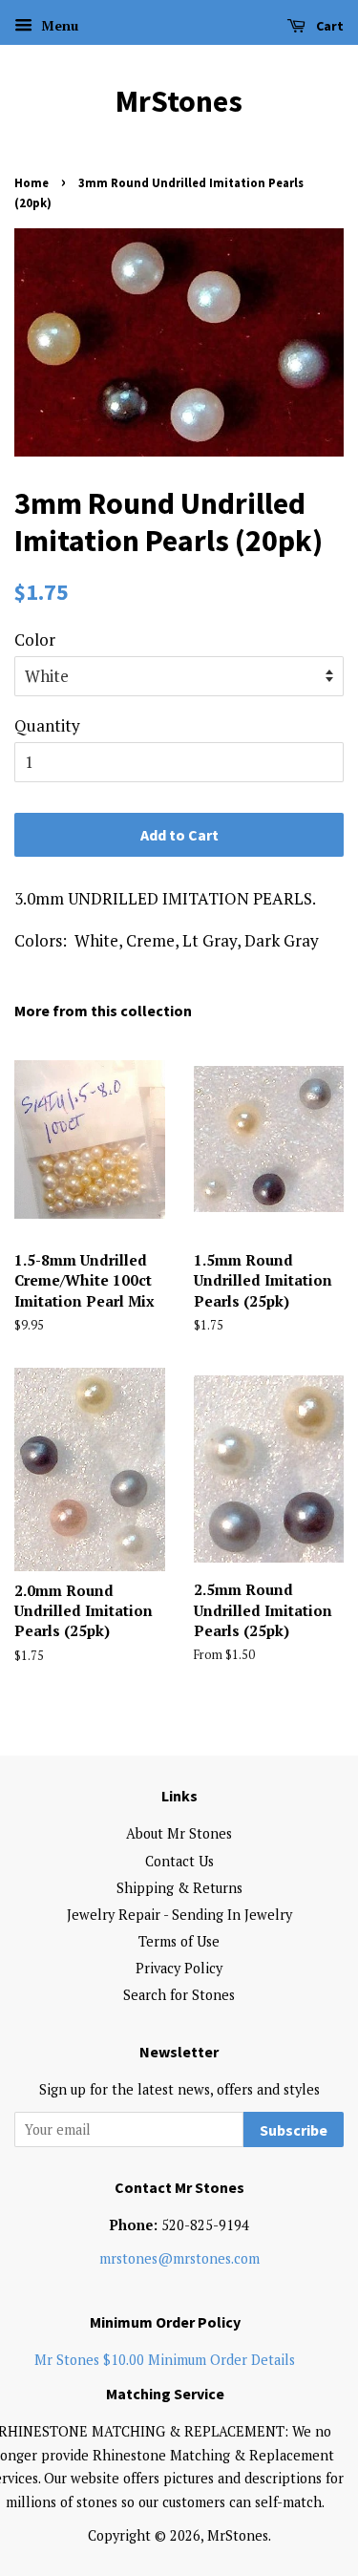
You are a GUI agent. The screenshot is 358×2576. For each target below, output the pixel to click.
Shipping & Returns (179, 1888)
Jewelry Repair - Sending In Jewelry (179, 1915)
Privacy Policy (179, 1968)
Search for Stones (179, 1995)
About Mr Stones (179, 1833)
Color (35, 639)
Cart (328, 26)
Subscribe (294, 2130)
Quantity (47, 725)
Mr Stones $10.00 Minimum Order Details (165, 2360)
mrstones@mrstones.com (179, 2258)
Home (32, 182)
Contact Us (179, 1861)
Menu (58, 25)
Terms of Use (179, 1941)
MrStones (179, 101)
